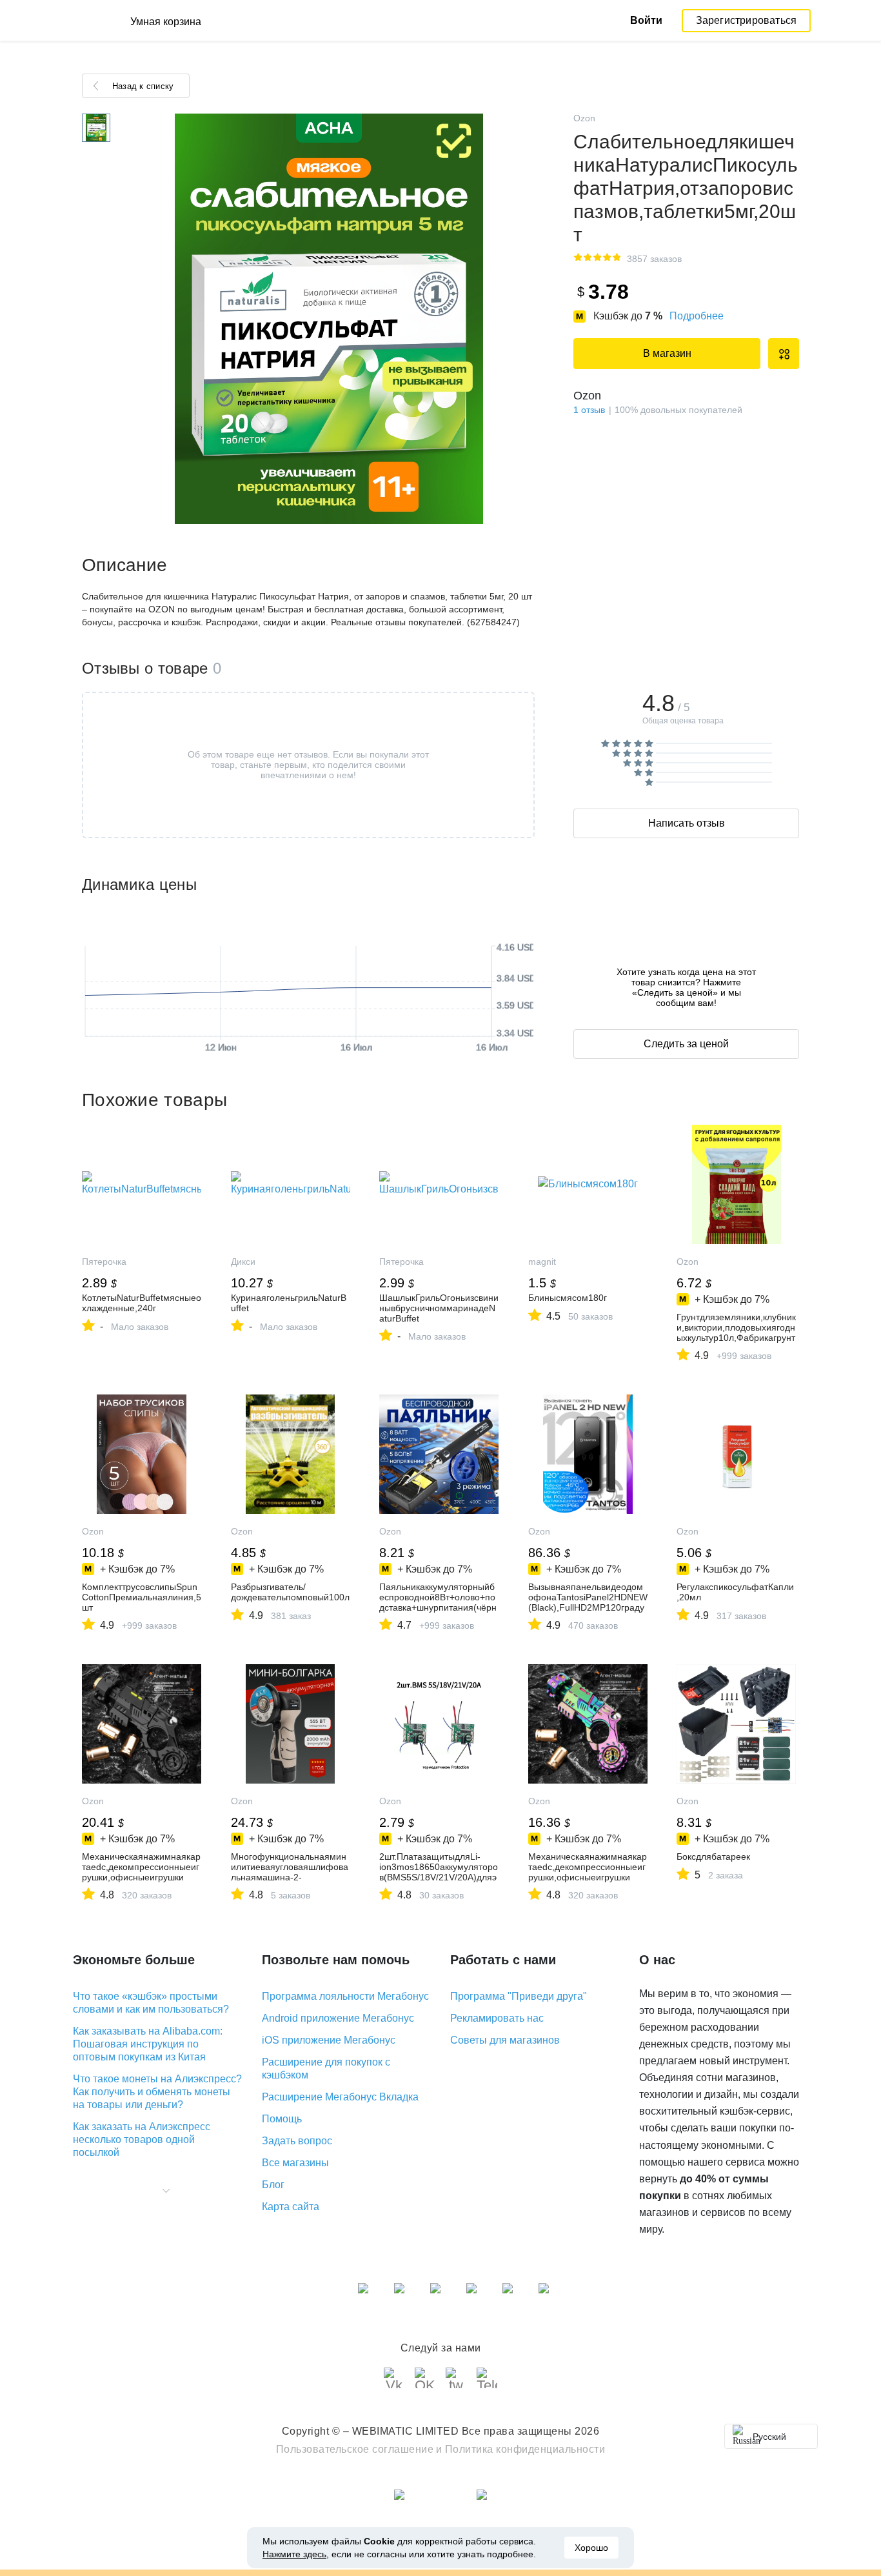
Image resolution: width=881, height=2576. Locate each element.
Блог (273, 2185)
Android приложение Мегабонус (338, 2018)
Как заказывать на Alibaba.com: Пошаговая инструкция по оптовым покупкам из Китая (148, 2044)
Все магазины (295, 2163)
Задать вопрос (297, 2141)
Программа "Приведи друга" (519, 1996)
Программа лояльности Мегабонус (345, 1996)
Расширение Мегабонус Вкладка (340, 2097)
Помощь (282, 2119)
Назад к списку (143, 86)
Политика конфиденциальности (525, 2449)
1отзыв (589, 410)
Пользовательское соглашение (355, 2449)
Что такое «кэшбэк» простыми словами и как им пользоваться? (151, 2003)
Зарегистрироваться (747, 20)
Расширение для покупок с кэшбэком (326, 2068)
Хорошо (591, 2548)
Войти (646, 20)
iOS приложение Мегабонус (329, 2040)
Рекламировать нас (497, 2018)
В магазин (667, 353)
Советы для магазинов (505, 2040)
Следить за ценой (686, 1044)
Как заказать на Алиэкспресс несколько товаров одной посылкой (142, 2139)
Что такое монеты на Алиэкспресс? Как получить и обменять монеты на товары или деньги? (157, 2092)
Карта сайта (291, 2207)
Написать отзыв (687, 823)
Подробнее (697, 316)
